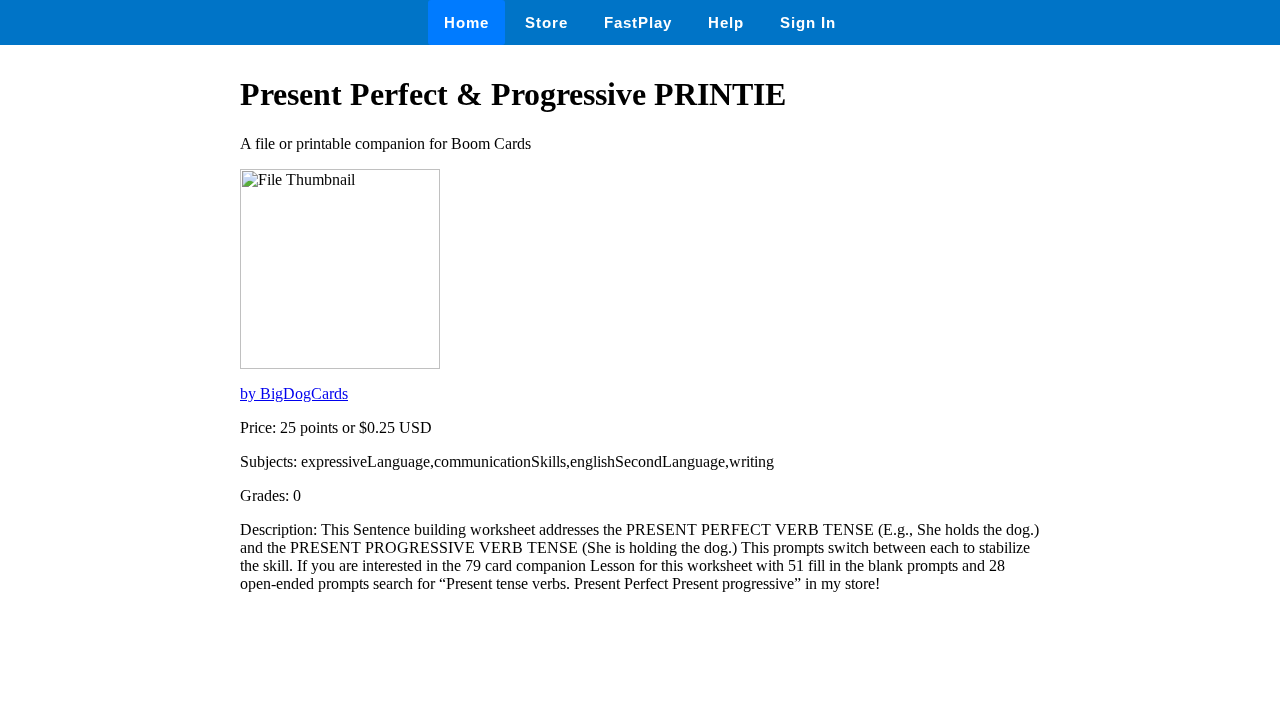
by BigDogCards (294, 393)
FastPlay (638, 22)
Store (546, 22)
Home (466, 22)
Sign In (808, 22)
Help (726, 22)
